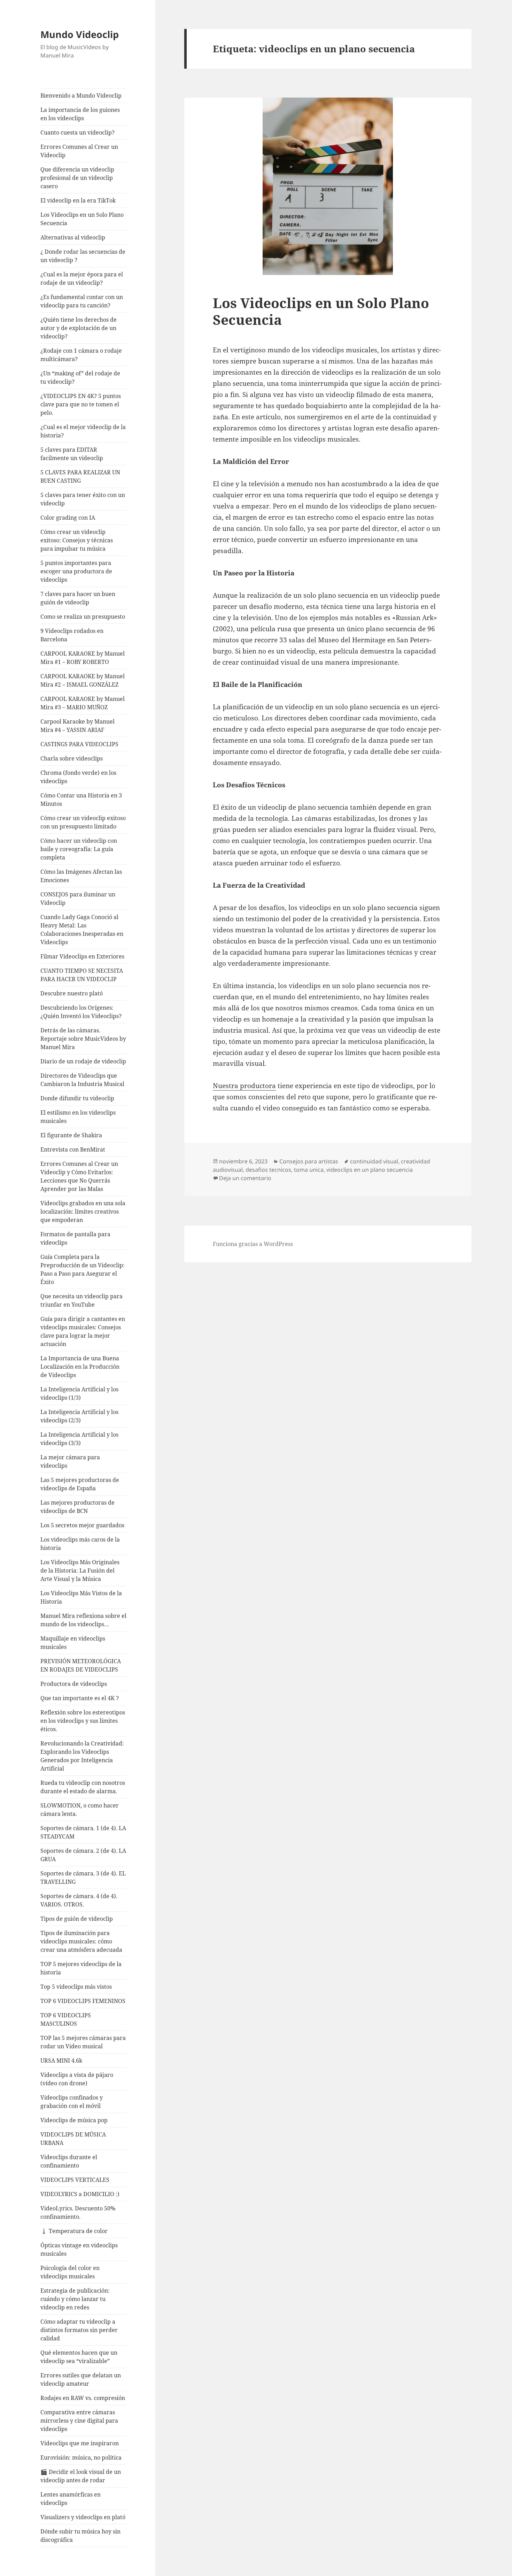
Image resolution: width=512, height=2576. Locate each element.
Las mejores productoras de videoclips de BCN (77, 1507)
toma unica (309, 1170)
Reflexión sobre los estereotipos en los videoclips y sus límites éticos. (83, 1721)
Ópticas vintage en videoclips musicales (79, 2249)
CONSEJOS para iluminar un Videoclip (78, 899)
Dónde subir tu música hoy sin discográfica (80, 2536)
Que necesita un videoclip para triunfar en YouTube (82, 1300)
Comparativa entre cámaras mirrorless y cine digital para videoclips (79, 2421)
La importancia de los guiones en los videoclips (80, 114)
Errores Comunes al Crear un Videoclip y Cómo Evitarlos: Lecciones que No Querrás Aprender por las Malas (79, 1176)
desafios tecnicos (268, 1170)
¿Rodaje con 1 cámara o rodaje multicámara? (81, 355)
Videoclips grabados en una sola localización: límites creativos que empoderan (83, 1211)
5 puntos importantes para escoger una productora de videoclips (76, 571)
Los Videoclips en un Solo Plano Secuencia (82, 219)
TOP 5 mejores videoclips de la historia (81, 1968)
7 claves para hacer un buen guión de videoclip (78, 598)
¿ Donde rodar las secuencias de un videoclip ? (83, 256)
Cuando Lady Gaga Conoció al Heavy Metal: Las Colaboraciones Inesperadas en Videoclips (82, 930)
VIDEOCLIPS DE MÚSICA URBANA (73, 2139)
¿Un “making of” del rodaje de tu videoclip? (80, 377)
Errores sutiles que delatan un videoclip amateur (81, 2379)
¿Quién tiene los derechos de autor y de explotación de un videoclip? (79, 328)
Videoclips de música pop (74, 2120)
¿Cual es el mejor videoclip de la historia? (83, 431)
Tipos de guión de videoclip (77, 1919)
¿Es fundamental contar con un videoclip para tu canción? (82, 301)
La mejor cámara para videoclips (70, 1461)
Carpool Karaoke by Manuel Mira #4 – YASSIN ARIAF (77, 726)
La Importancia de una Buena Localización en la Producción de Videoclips (80, 1367)
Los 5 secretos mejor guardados (82, 1525)
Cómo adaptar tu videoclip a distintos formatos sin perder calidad (79, 2330)
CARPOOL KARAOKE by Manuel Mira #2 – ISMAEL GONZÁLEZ (83, 680)
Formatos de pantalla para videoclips (75, 1238)
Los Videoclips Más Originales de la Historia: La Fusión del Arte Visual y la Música (80, 1570)
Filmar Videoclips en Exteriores (82, 956)
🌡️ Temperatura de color (74, 2231)
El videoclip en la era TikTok (78, 200)
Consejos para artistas (309, 1161)
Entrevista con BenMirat (73, 1149)
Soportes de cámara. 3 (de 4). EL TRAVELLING (83, 1878)
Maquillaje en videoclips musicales (73, 1643)
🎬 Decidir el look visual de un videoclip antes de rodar (81, 2476)
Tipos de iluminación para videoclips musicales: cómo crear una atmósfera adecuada (81, 1941)
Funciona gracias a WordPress (253, 1244)
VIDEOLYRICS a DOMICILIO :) (80, 2194)
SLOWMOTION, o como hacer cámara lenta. (80, 1810)
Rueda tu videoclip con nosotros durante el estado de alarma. (83, 1787)
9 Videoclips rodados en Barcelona (72, 635)
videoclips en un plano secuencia (370, 1170)
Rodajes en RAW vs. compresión (83, 2398)
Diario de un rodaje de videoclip (83, 1061)
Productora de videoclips (74, 1684)
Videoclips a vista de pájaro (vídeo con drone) (77, 2079)
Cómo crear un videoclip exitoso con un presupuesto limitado (83, 822)
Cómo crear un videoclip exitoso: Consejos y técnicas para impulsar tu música (77, 540)
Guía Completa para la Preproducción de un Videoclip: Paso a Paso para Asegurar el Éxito (83, 1269)
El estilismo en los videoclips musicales (78, 1117)
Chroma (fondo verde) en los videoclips (78, 777)
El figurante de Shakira (71, 1135)
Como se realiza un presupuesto (83, 617)
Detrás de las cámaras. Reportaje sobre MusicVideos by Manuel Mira (83, 1039)
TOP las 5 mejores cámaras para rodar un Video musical (83, 2042)
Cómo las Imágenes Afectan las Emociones (81, 876)
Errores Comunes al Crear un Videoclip (79, 151)
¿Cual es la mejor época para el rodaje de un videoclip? (82, 278)
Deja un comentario (245, 1178)
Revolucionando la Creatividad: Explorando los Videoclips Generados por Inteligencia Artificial (82, 1756)
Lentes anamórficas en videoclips (71, 2499)
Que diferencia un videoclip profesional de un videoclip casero (77, 178)
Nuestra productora (244, 1086)
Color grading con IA (68, 518)
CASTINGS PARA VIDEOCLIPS (79, 744)
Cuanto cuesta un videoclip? (77, 132)
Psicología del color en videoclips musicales (70, 2272)
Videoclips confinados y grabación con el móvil (72, 2102)
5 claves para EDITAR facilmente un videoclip (72, 454)
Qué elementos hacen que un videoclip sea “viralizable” (79, 2357)
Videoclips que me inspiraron (80, 2443)
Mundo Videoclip (80, 34)
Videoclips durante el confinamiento (69, 2161)
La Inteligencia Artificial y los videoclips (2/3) (79, 1416)
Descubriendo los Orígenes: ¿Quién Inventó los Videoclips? (81, 1012)
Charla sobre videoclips (72, 758)
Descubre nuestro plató (72, 993)
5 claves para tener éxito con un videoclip (83, 499)
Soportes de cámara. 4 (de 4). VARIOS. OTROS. (79, 1900)
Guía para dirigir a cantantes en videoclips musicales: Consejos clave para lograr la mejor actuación (83, 1331)
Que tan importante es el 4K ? (80, 1698)
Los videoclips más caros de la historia (80, 1544)
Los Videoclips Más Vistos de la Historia (81, 1597)
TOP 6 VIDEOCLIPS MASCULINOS (66, 2019)
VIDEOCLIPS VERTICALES (75, 2180)
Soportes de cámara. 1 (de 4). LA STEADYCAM (83, 1832)
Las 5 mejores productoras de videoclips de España (80, 1484)
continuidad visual (374, 1161)
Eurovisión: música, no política (81, 2457)
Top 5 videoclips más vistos (76, 1987)
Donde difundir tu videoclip (77, 1098)
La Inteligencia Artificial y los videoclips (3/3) (79, 1439)
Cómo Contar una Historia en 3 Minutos (81, 800)
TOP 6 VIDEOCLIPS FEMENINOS (83, 2001)
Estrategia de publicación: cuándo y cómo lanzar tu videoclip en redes (75, 2299)
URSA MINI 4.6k (61, 2061)
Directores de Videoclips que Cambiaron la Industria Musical (82, 1080)
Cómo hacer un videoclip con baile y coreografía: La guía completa (79, 849)
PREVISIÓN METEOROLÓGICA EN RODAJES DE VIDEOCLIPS (81, 1665)
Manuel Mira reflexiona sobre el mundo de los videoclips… (83, 1620)
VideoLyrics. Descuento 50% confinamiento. (78, 2212)
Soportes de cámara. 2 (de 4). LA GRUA (83, 1855)
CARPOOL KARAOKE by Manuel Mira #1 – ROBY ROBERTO (83, 658)
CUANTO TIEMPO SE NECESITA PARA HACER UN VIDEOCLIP (82, 975)
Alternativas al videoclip (73, 237)
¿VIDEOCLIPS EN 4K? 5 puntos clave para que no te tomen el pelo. (81, 404)
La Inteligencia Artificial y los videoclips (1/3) (79, 1393)
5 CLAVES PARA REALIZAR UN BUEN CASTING (80, 476)
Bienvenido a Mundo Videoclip (81, 95)
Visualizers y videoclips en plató (83, 2517)
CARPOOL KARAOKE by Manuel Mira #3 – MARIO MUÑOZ (83, 703)
